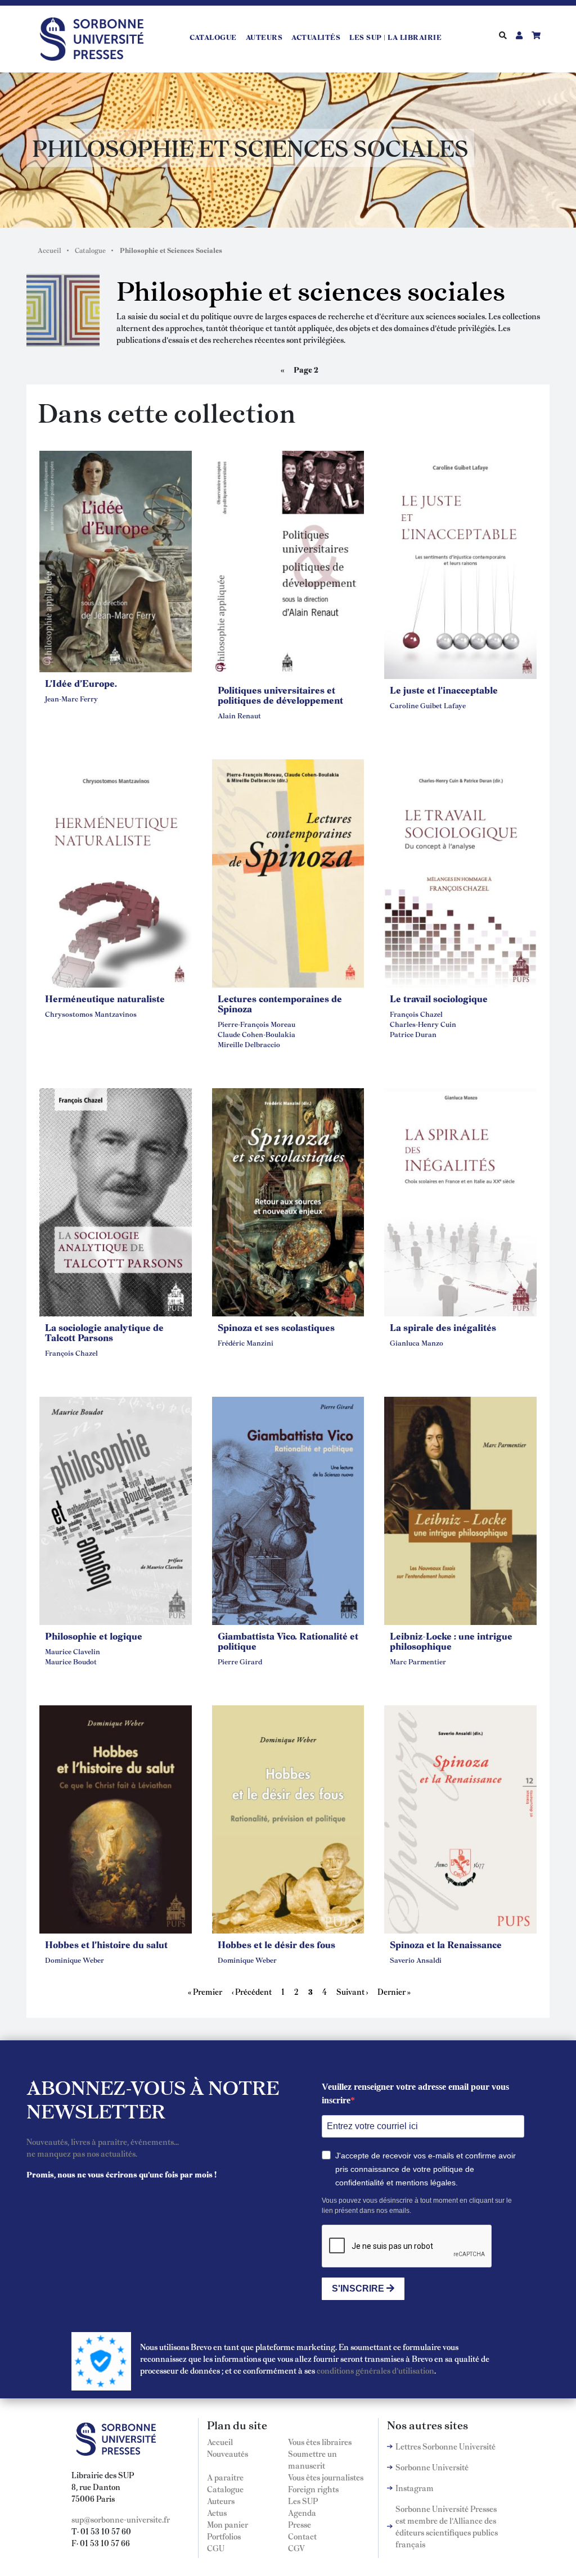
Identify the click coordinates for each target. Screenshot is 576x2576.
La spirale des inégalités (443, 1327)
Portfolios (224, 2536)
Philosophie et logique (94, 1636)
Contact (302, 2536)
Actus (217, 2512)
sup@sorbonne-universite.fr (121, 2519)
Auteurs (264, 37)
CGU (216, 2548)
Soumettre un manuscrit (312, 2459)
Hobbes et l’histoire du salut (106, 1944)
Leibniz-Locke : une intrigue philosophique (451, 1641)
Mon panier (228, 2524)
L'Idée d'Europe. (81, 683)
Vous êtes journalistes (326, 2477)
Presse (300, 2524)
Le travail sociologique (439, 998)
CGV (296, 2548)
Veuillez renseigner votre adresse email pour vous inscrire (415, 2093)
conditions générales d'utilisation (375, 2370)
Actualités (316, 37)
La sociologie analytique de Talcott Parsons (104, 1332)
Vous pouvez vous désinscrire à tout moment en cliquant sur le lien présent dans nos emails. (417, 2206)
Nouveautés (228, 2453)
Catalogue (213, 37)
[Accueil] (96, 37)
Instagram (415, 2488)
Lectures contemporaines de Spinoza (280, 1003)
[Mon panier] (536, 35)
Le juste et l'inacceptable (444, 690)
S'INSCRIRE (359, 2288)
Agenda (302, 2512)
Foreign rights (313, 2489)
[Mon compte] (519, 35)
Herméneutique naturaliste (105, 998)
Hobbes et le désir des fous (276, 1944)
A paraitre (225, 2477)
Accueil (49, 250)
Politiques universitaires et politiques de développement (280, 695)
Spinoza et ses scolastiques (276, 1327)
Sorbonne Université (432, 2467)
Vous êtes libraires (320, 2442)
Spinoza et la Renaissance (446, 1944)
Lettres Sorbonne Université (445, 2446)
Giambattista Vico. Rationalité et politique (288, 1641)
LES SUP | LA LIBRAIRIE (395, 37)
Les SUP (303, 2501)
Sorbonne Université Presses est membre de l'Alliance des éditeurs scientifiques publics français (447, 2526)
